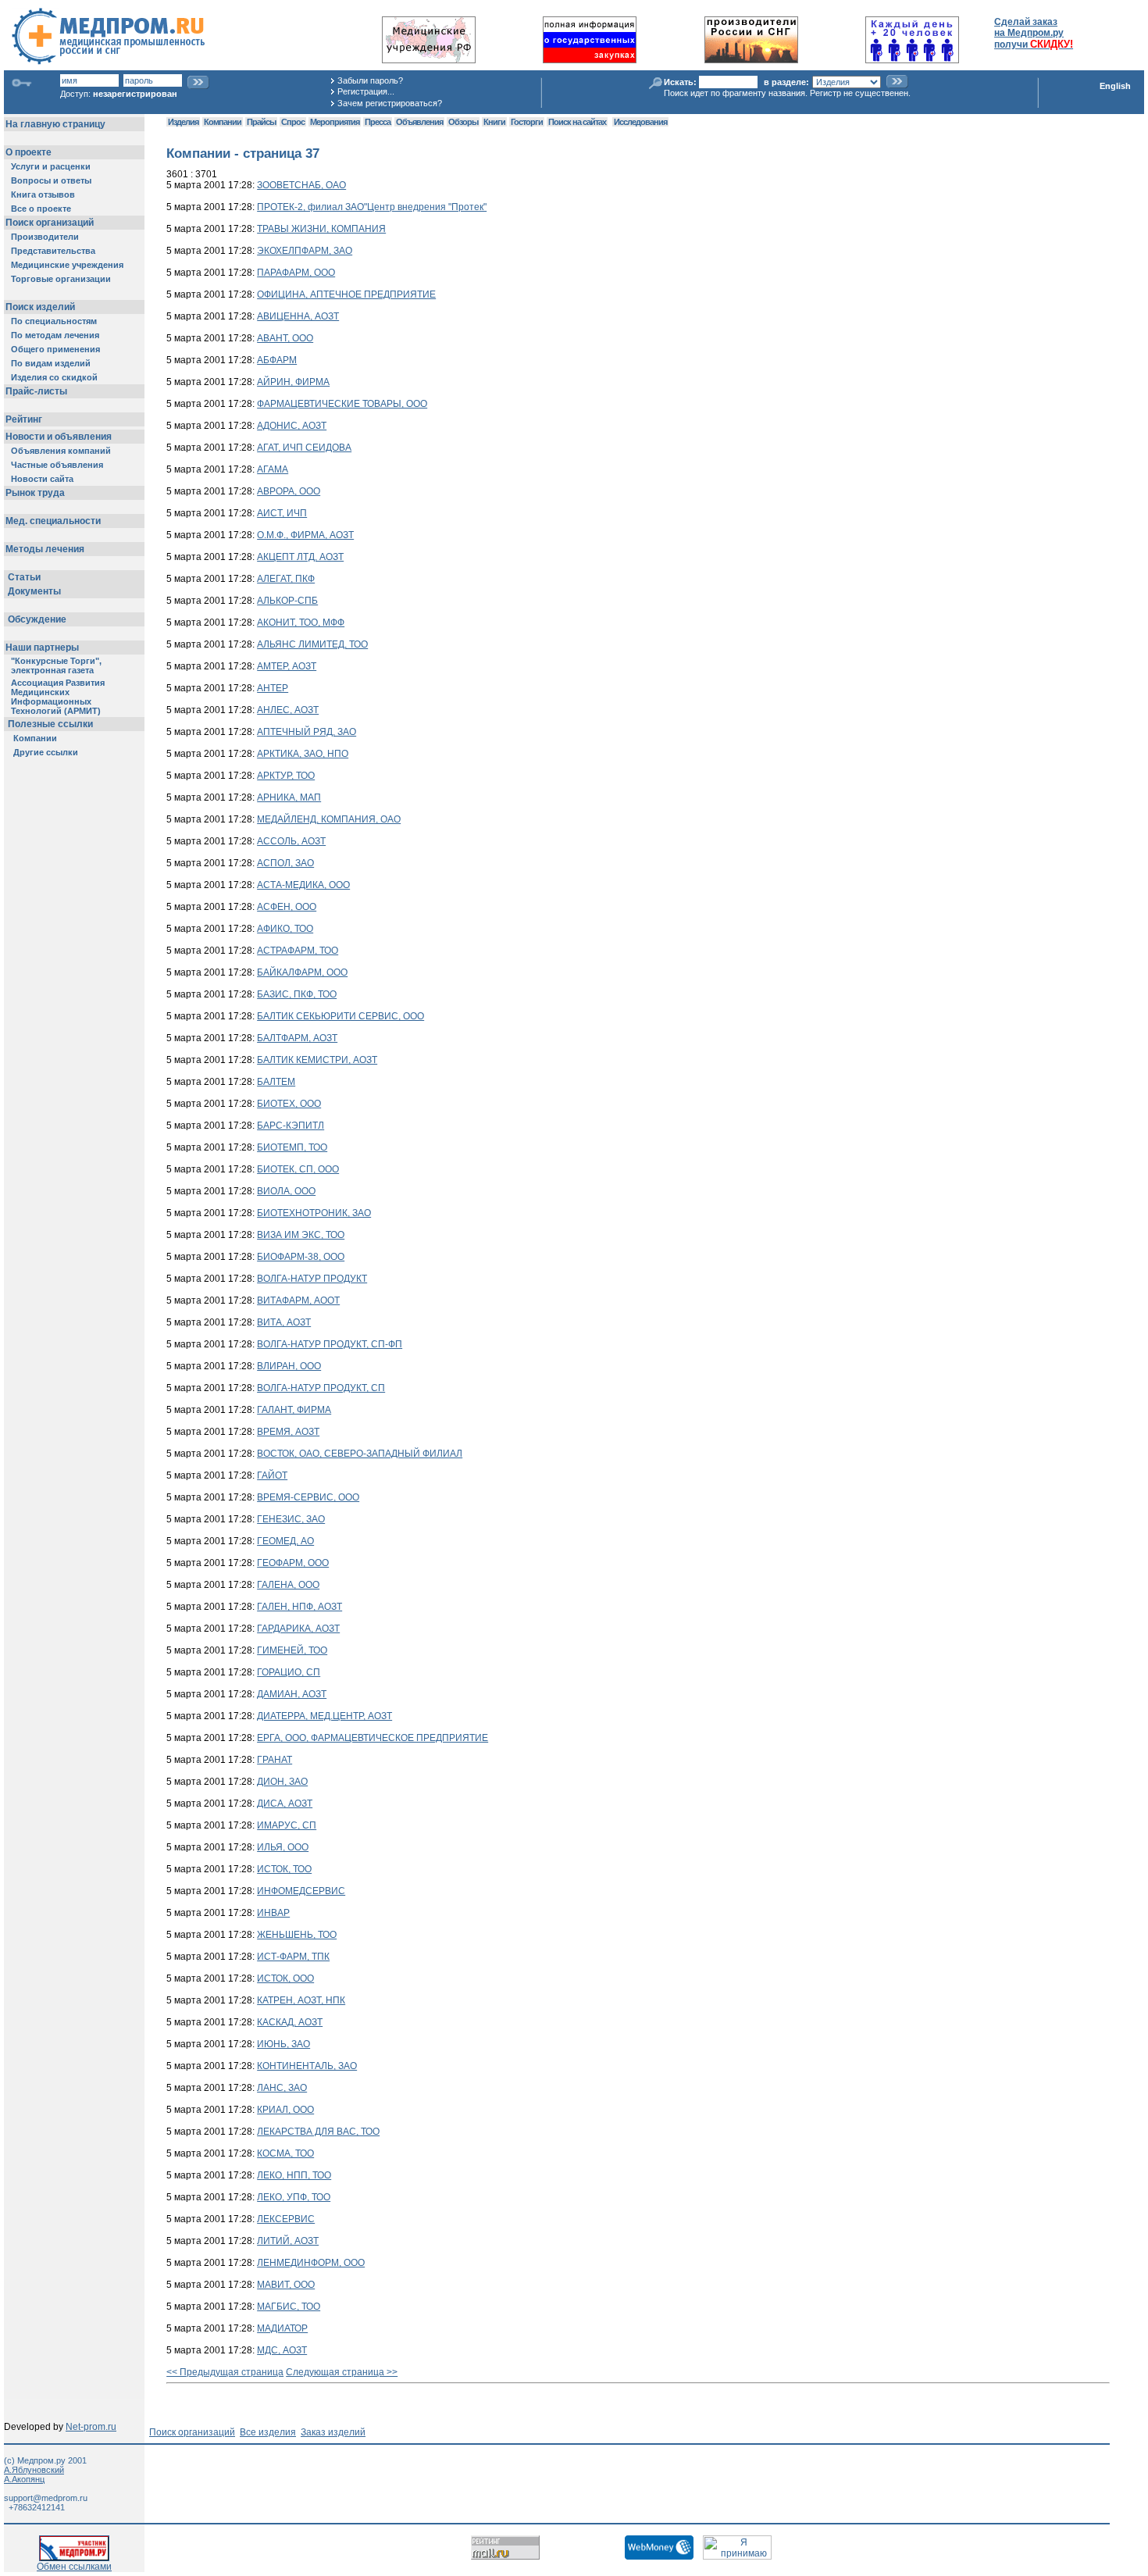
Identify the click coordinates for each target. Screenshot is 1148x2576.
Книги (494, 122)
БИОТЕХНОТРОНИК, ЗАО (314, 1213)
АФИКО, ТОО (285, 929)
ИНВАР (273, 1913)
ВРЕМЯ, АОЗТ (288, 1432)
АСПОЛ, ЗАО (285, 863)
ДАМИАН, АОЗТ (292, 1694)
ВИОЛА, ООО (286, 1191)
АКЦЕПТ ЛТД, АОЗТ (300, 557)
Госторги (527, 122)
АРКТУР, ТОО (286, 776)
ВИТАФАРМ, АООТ (298, 1300)
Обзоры (463, 122)
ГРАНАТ (275, 1760)
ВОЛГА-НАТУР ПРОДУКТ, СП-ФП (330, 1344)
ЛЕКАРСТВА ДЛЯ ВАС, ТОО (318, 2132)
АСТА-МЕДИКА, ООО (303, 885)
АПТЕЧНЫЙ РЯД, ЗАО (307, 732)
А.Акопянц (24, 2479)
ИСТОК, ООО (285, 1978)
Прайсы (261, 122)
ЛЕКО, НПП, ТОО (294, 2175)
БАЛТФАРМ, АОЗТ (297, 1038)
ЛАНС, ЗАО (282, 2088)
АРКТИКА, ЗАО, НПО (303, 754)
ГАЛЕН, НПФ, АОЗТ (299, 1607)
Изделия (183, 122)
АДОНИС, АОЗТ (292, 426)
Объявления (419, 122)
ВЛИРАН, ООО (289, 1366)
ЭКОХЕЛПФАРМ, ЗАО (305, 251)
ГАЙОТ (272, 1475)
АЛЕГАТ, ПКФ (286, 579)
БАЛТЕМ (276, 1082)
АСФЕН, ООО (287, 907)
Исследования (640, 122)
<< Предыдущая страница (225, 2372)
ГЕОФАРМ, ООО (293, 1563)
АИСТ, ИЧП (282, 513)
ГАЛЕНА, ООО (288, 1585)
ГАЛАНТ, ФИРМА (294, 1410)
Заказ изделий (333, 2432)
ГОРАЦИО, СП (289, 1672)
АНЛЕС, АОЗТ (288, 710)
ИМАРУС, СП (287, 1825)
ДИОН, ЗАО (282, 1782)
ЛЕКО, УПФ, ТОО (294, 2197)
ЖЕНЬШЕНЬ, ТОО (297, 1935)
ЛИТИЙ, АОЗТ (288, 2241)
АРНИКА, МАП (289, 797)
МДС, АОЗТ (282, 2350)
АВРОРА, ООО (289, 491)
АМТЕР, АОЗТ (287, 666)
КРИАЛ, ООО (285, 2110)
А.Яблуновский (34, 2470)
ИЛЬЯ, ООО (283, 1847)
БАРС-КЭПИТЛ (291, 1126)
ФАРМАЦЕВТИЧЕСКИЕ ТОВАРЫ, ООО (342, 404)
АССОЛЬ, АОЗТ (291, 841)
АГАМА (273, 469)
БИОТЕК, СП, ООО (298, 1169)
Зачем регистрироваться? (390, 103)
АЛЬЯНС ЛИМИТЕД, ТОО (312, 644)
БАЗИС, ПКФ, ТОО (297, 994)
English (1115, 86)
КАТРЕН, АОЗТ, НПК (301, 2000)
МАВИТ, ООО (286, 2285)
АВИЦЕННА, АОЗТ (298, 316)
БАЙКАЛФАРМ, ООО (302, 972)
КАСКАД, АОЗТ (290, 2022)
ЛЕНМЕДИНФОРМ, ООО (311, 2263)
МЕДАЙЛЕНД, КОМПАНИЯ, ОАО (329, 819)
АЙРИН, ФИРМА (293, 382)
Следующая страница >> (342, 2372)
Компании (223, 122)
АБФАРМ (277, 360)
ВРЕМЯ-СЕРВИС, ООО (308, 1497)
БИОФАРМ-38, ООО (301, 1257)
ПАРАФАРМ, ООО (296, 273)
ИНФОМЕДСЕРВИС (301, 1891)
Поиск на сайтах (577, 122)
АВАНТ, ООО (285, 338)
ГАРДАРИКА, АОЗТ (298, 1629)
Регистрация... (366, 91)
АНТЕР (273, 688)
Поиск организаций (192, 2432)
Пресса (378, 122)
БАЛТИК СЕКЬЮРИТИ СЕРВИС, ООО (340, 1016)
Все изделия (268, 2432)
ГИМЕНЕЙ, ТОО (292, 1650)
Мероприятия (335, 122)
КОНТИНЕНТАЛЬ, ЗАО (307, 2066)
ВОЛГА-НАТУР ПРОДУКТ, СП (321, 1388)
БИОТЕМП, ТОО (292, 1147)
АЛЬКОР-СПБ (287, 601)
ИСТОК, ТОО (284, 1869)
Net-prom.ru (91, 2427)
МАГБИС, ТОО (289, 2307)
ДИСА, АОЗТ (285, 1804)
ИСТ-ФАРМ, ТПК (293, 1957)
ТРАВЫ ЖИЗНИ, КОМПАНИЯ (321, 229)
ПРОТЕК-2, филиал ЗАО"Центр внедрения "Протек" (372, 207)
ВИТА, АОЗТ (284, 1322)
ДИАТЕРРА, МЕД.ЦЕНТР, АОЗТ (324, 1716)
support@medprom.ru (46, 2498)
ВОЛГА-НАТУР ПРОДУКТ (312, 1279)
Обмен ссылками (74, 2567)
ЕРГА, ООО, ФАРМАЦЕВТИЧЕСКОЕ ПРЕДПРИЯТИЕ (373, 1738)
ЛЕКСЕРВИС (286, 2219)
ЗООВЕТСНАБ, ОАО (301, 185)
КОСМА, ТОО (285, 2153)
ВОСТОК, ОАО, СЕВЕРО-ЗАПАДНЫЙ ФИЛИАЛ (360, 1454)
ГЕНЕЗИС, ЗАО (291, 1519)
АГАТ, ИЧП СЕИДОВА (304, 448)
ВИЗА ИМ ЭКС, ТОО (301, 1235)
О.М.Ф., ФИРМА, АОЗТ (305, 535)
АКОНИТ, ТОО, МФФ (301, 623)
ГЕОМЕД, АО (285, 1541)
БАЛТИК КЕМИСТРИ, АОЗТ (317, 1060)
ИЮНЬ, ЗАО (283, 2044)
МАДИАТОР (282, 2328)
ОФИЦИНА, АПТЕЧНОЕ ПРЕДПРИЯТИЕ (346, 294)
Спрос (293, 122)
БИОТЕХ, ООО (289, 1104)
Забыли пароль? (370, 80)
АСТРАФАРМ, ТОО (298, 951)
